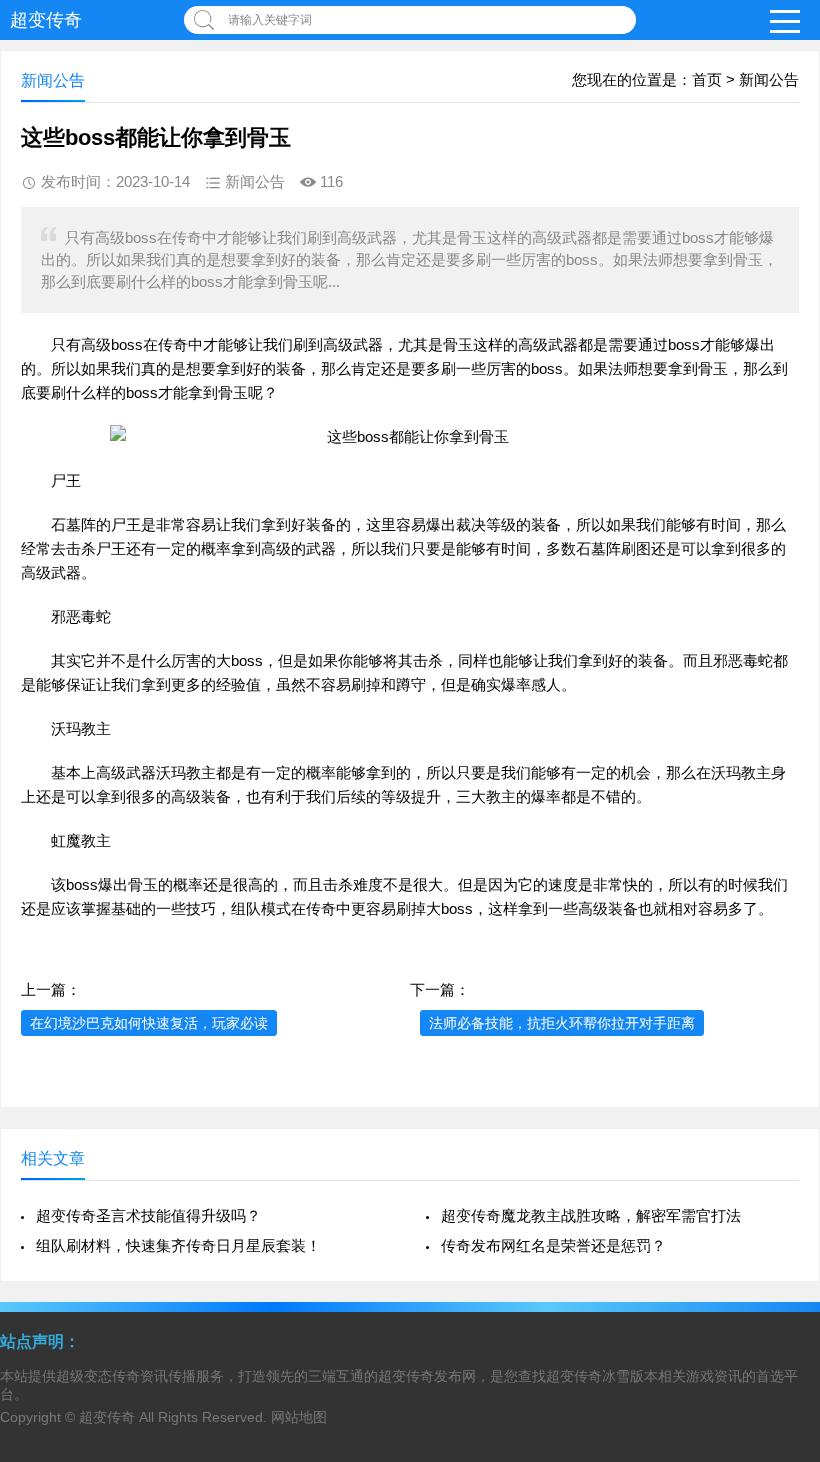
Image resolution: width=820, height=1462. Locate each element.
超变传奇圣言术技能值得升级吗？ (148, 1215)
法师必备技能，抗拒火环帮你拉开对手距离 (562, 1023)
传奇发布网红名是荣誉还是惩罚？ (553, 1245)
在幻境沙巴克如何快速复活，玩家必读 (149, 1023)
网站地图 (299, 1417)
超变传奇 (46, 20)
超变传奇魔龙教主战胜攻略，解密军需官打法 (591, 1215)
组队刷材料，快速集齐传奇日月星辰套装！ (178, 1245)
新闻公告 (769, 79)
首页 (707, 79)
